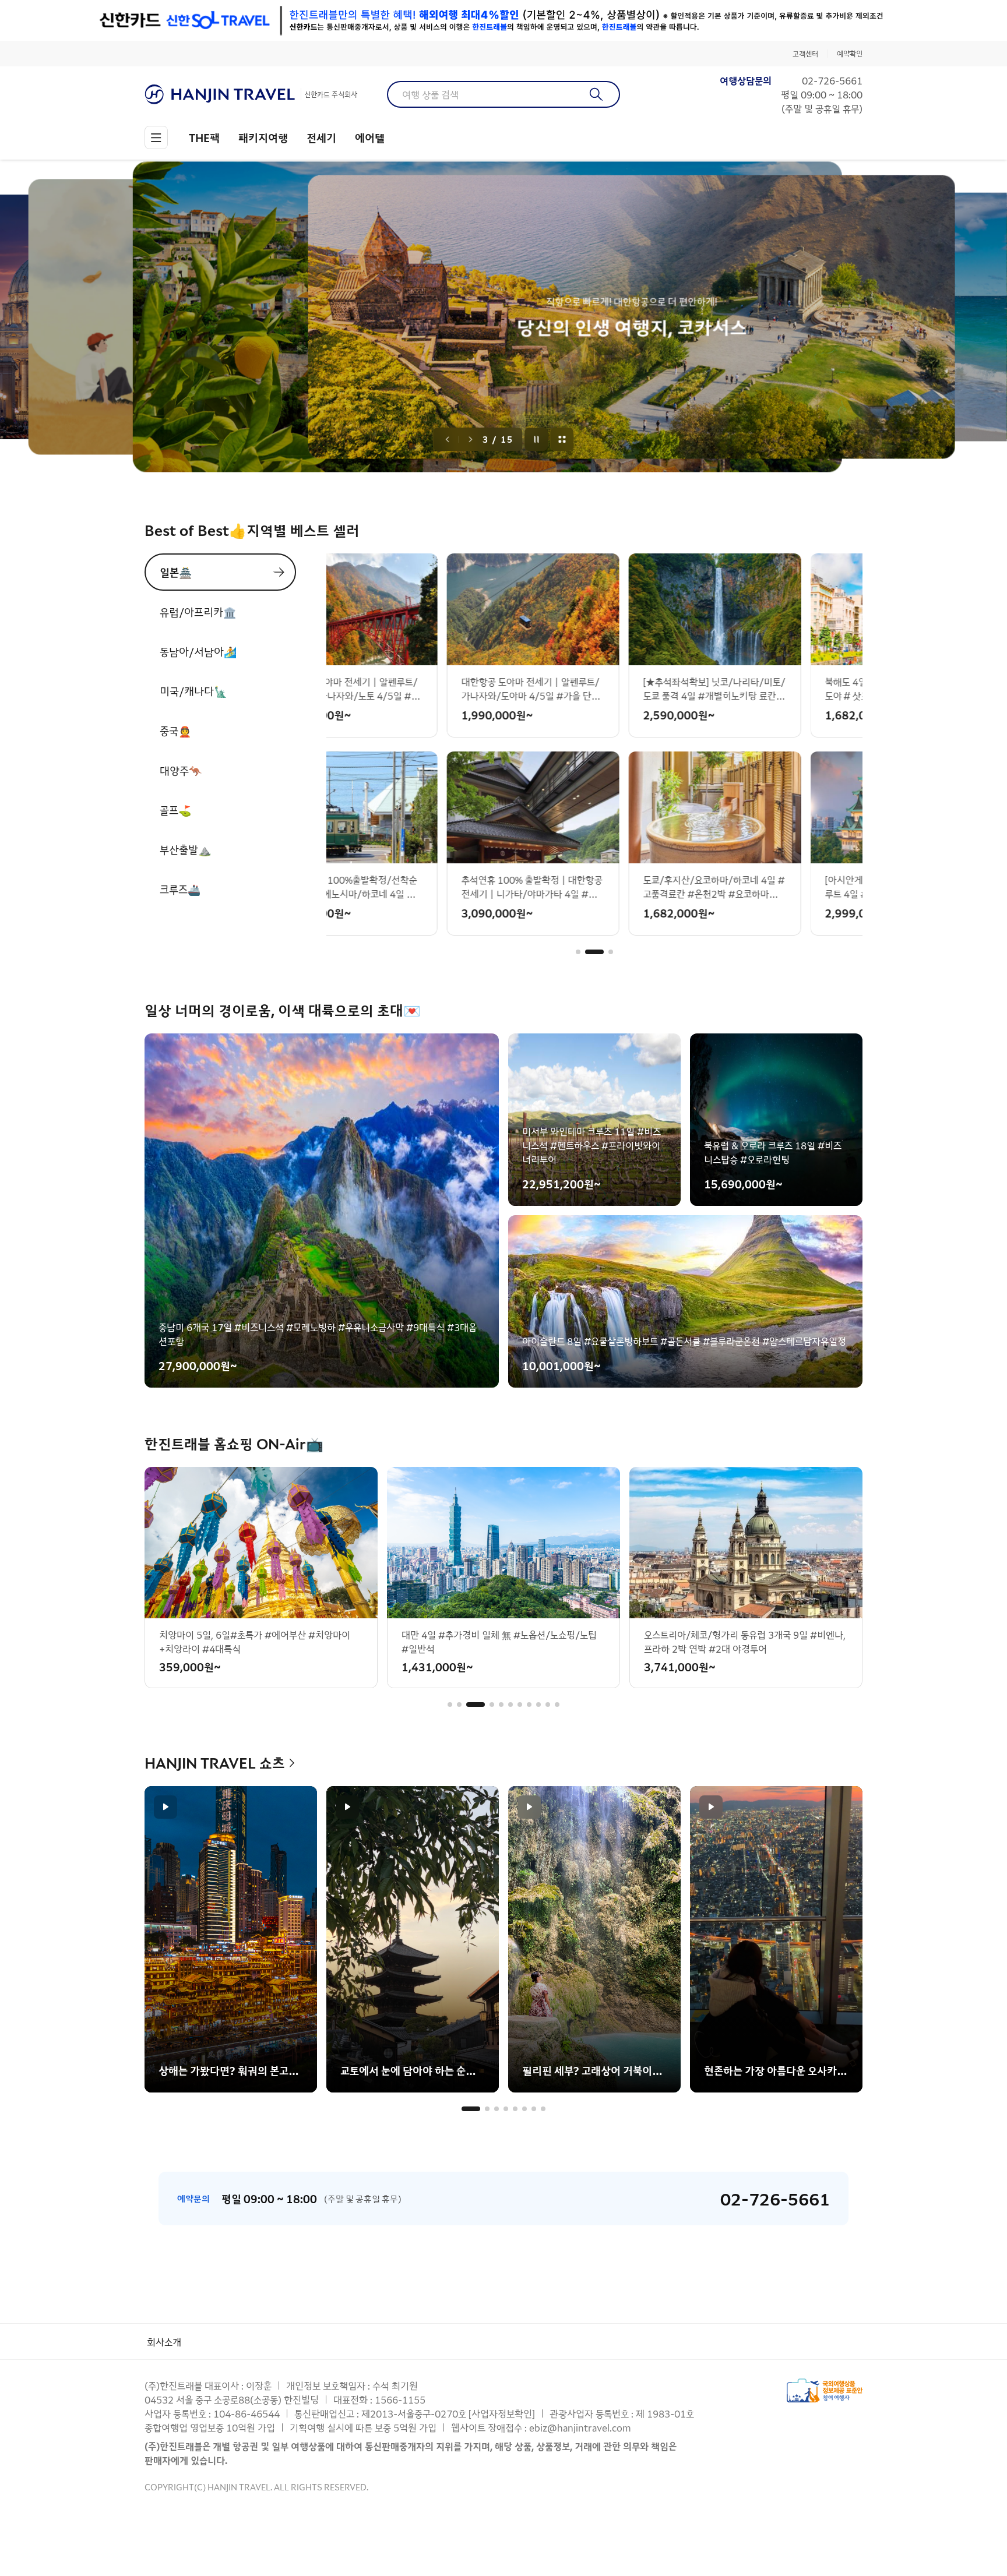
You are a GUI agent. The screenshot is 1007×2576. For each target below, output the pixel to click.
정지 (537, 439)
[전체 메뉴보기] (156, 137)
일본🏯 (176, 572)
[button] (578, 952)
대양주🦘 (181, 770)
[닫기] (854, 20)
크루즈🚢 (180, 889)
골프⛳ (175, 810)
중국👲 (175, 731)
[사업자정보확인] (502, 2413)
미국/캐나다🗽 (193, 691)
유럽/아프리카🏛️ (198, 612)
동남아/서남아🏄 (198, 651)
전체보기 (562, 439)
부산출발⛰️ (185, 849)
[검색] (596, 94)
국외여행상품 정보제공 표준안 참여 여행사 (825, 2390)
